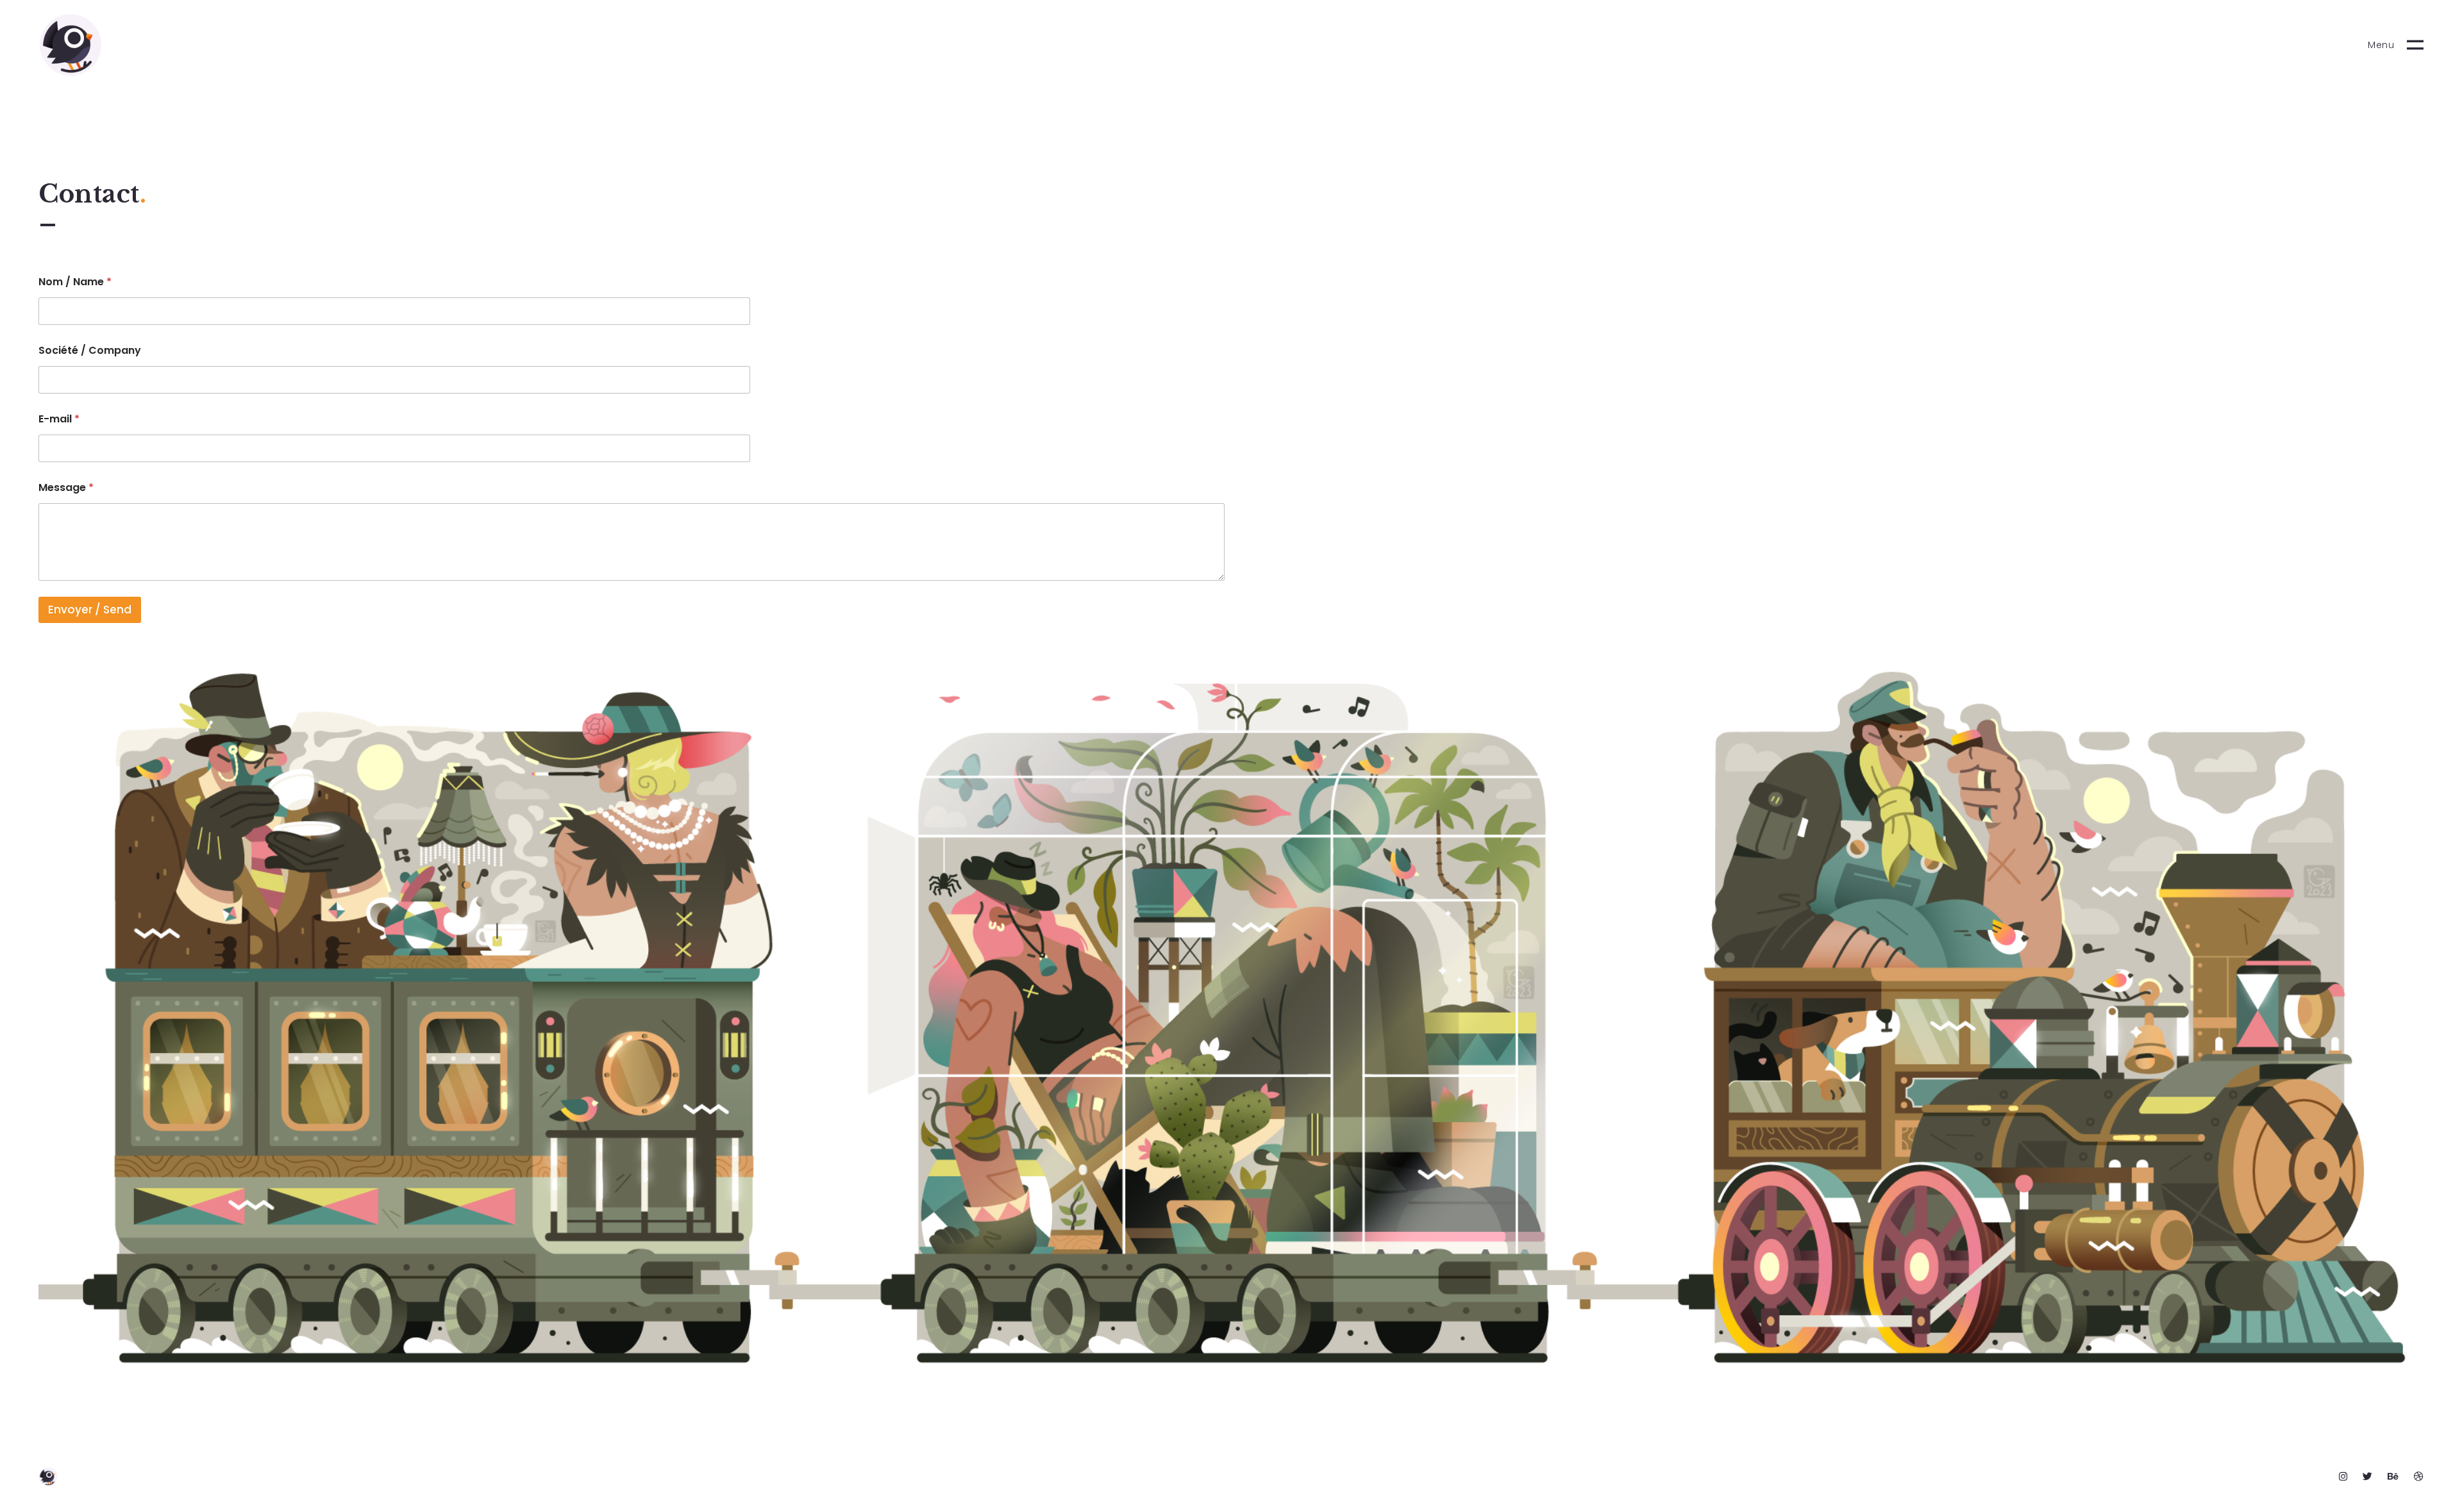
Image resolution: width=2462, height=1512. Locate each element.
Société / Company (90, 350)
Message (66, 487)
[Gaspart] (71, 45)
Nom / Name (75, 282)
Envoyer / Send (90, 610)
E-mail (59, 419)
